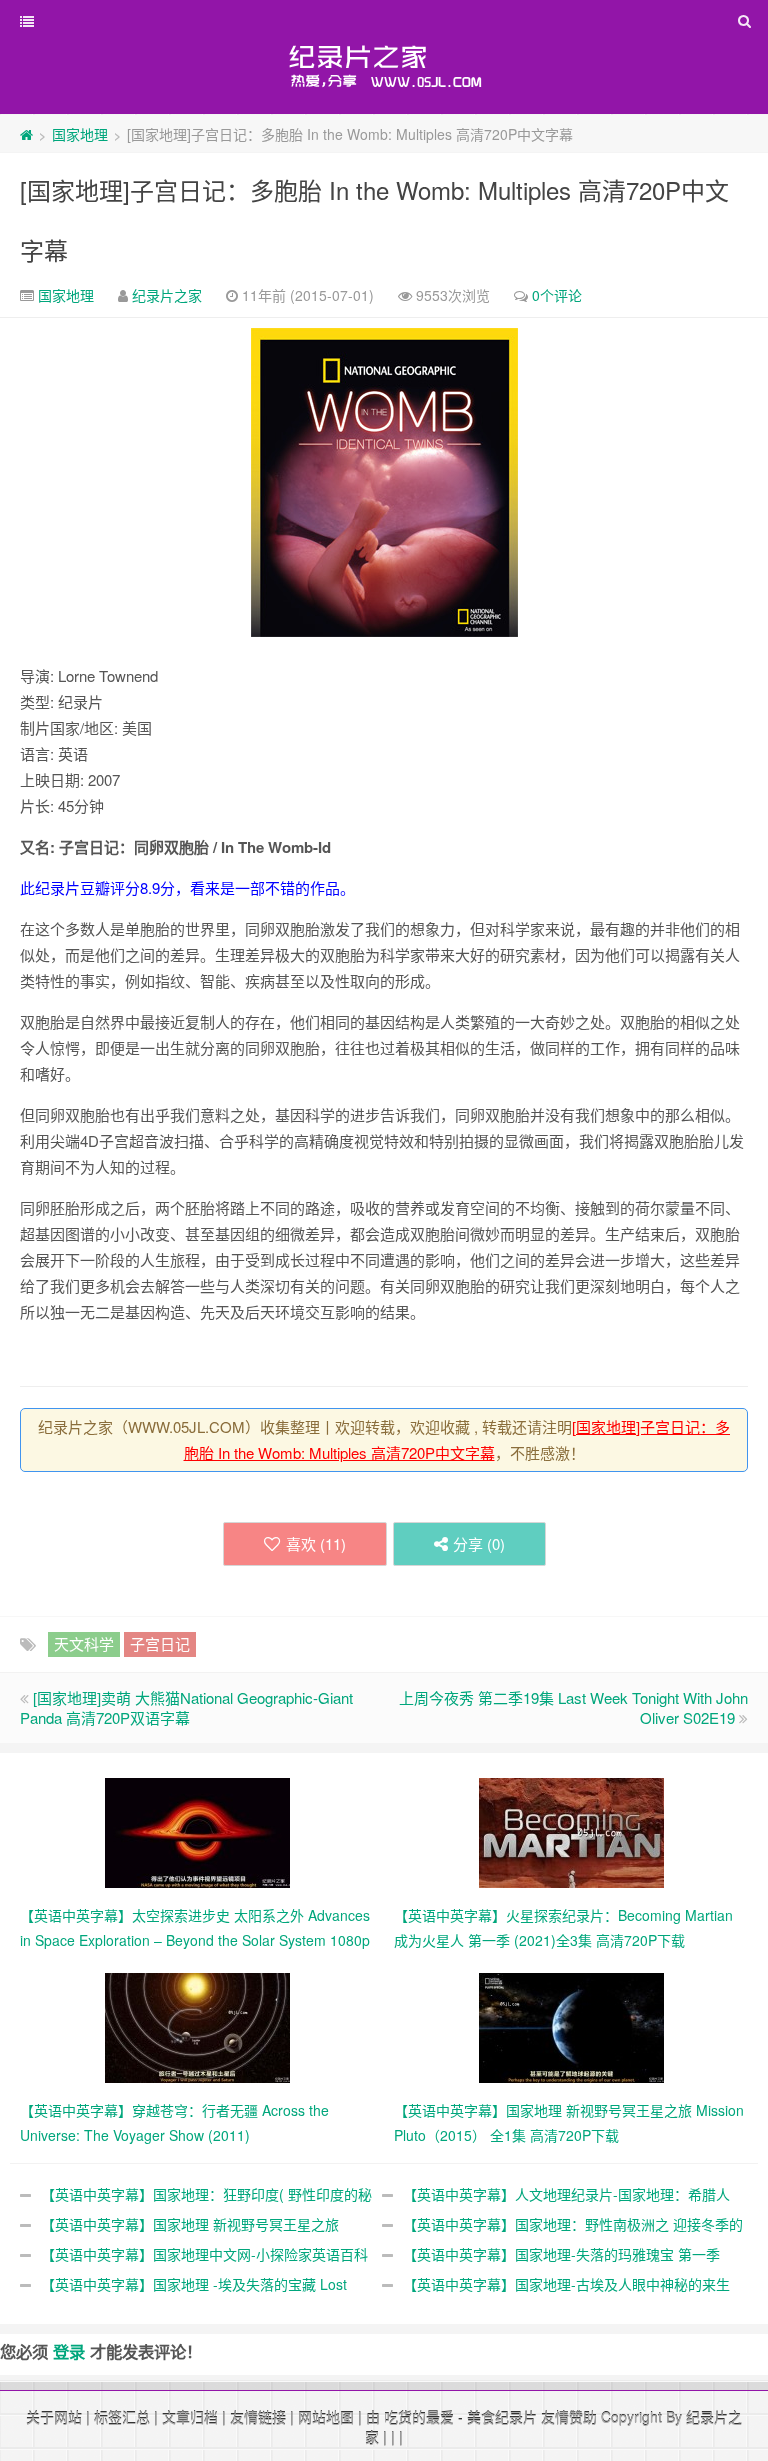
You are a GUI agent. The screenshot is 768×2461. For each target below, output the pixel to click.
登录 (69, 2351)
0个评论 (557, 295)
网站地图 (326, 2417)
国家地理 (80, 134)
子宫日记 (160, 1643)
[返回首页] (26, 134)
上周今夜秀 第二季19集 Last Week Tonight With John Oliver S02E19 (573, 1707)
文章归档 (190, 2417)
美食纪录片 (502, 2417)
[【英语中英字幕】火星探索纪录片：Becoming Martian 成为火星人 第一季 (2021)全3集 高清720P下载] (571, 1831)
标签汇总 (122, 2417)
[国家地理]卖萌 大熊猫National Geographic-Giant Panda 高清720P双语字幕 (186, 1707)
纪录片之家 (167, 295)
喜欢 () (316, 1543)
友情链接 (258, 2417)
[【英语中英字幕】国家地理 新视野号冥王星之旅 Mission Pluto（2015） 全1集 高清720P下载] (571, 2026)
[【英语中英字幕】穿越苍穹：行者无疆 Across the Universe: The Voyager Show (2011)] (197, 2026)
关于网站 (54, 2417)
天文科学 (84, 1643)
